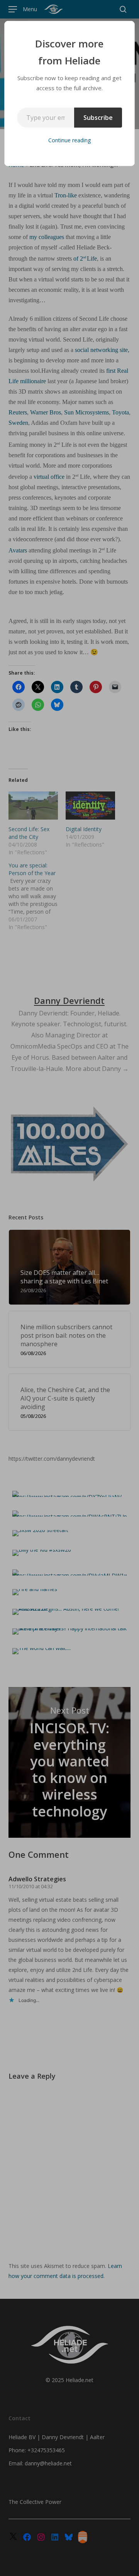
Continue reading (69, 140)
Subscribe (98, 118)
